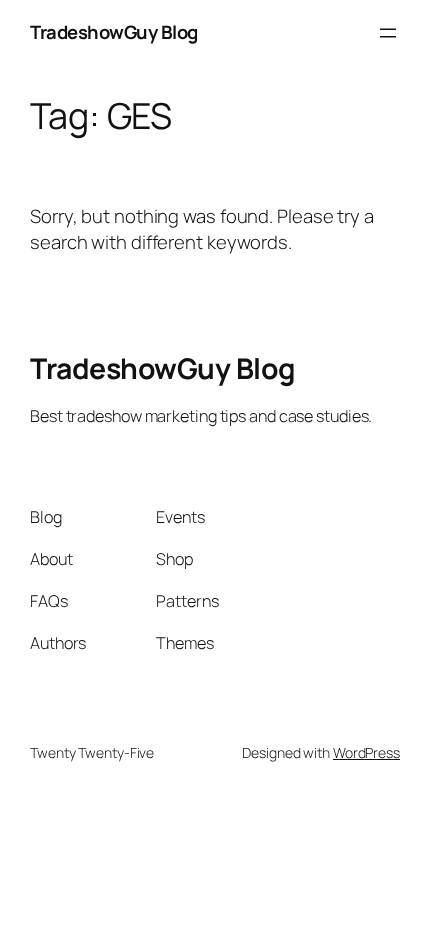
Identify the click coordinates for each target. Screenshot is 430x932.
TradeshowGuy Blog (114, 32)
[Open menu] (388, 33)
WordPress (366, 752)
